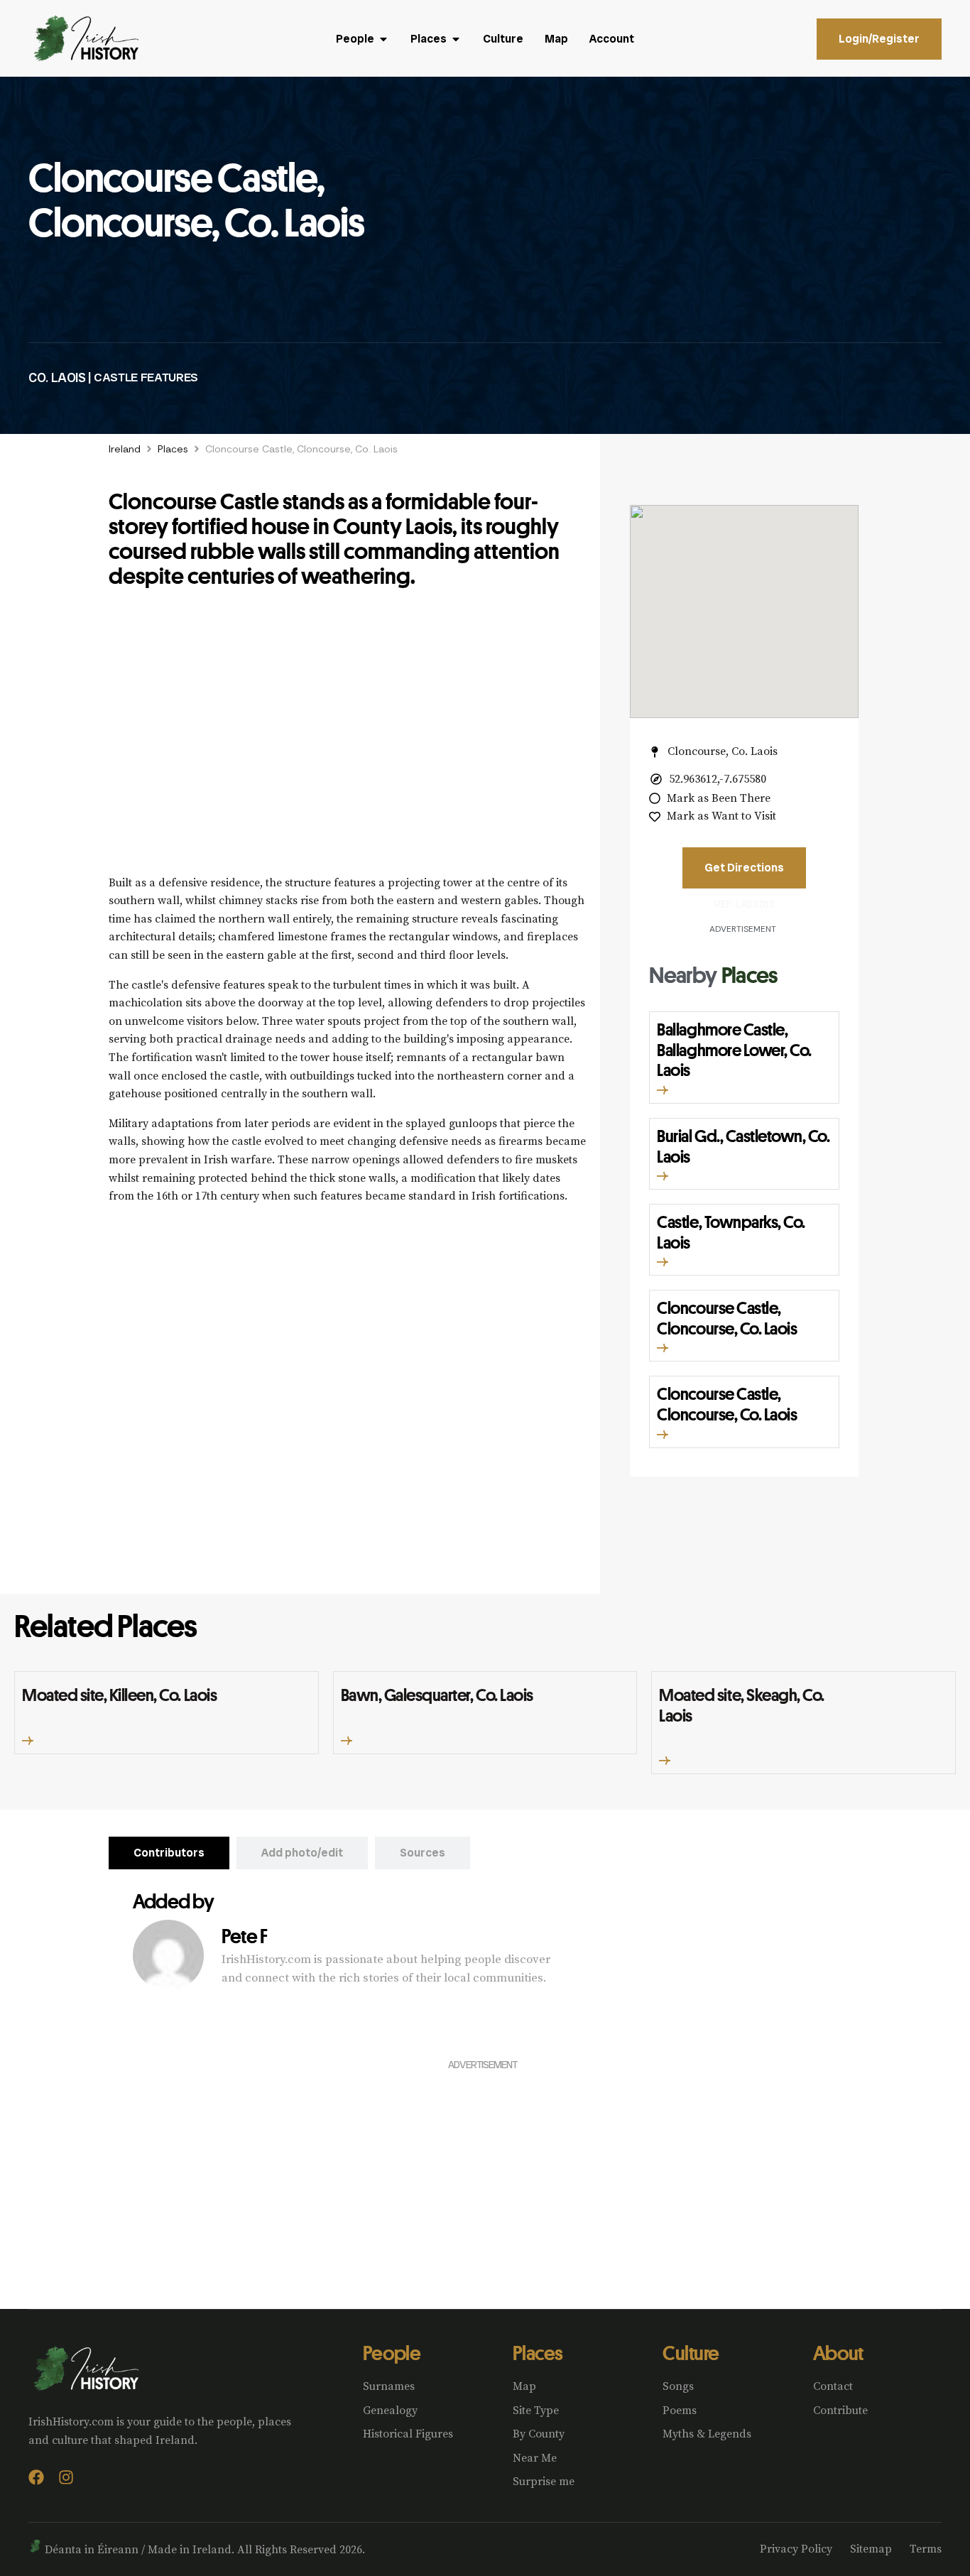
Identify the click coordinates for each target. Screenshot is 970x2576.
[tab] (169, 1853)
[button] (663, 1090)
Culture (691, 2353)
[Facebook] (36, 2477)
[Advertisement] (347, 739)
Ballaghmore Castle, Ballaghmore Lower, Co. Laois (734, 1050)
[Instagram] (66, 2477)
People (392, 2353)
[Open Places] (456, 39)
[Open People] (383, 39)
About (838, 2353)
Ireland (125, 449)
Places (173, 449)
